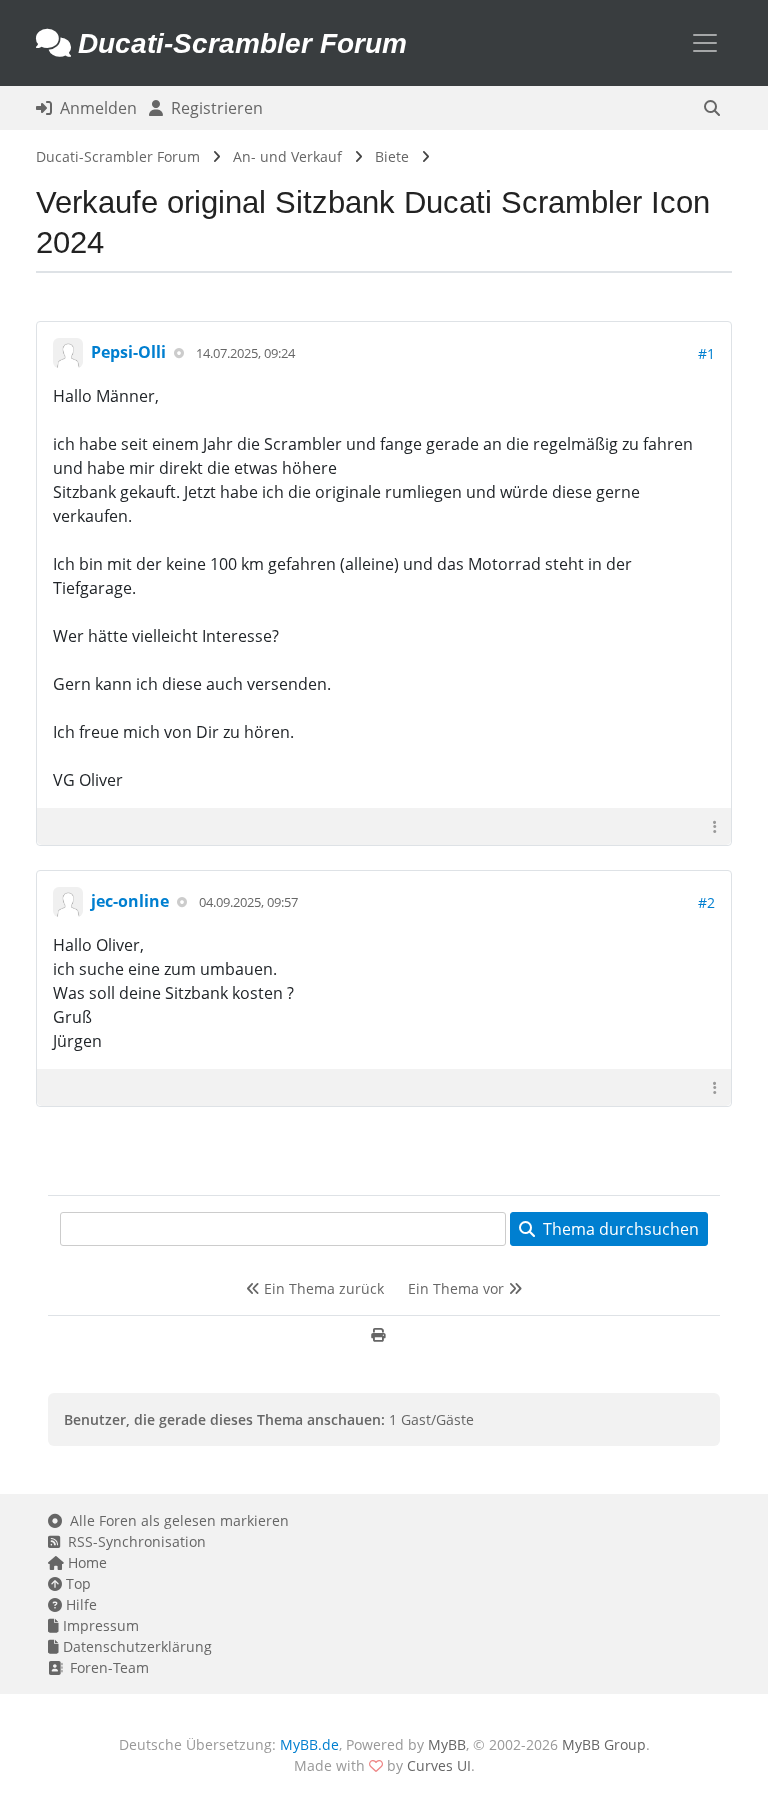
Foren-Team (105, 1667)
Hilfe (79, 1604)
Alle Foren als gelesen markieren (175, 1520)
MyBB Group (604, 1744)
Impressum (99, 1625)
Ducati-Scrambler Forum (118, 156)
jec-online (130, 901)
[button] (712, 108)
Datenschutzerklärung (135, 1646)
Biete (392, 156)
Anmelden (94, 108)
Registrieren (213, 108)
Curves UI (439, 1765)
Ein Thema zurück (322, 1288)
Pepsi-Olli (128, 352)
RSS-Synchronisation (133, 1541)
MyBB (447, 1744)
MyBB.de (309, 1744)
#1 (706, 353)
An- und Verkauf (287, 156)
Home (85, 1562)
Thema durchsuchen (617, 1229)
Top (76, 1583)
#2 (706, 902)
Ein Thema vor (458, 1288)
